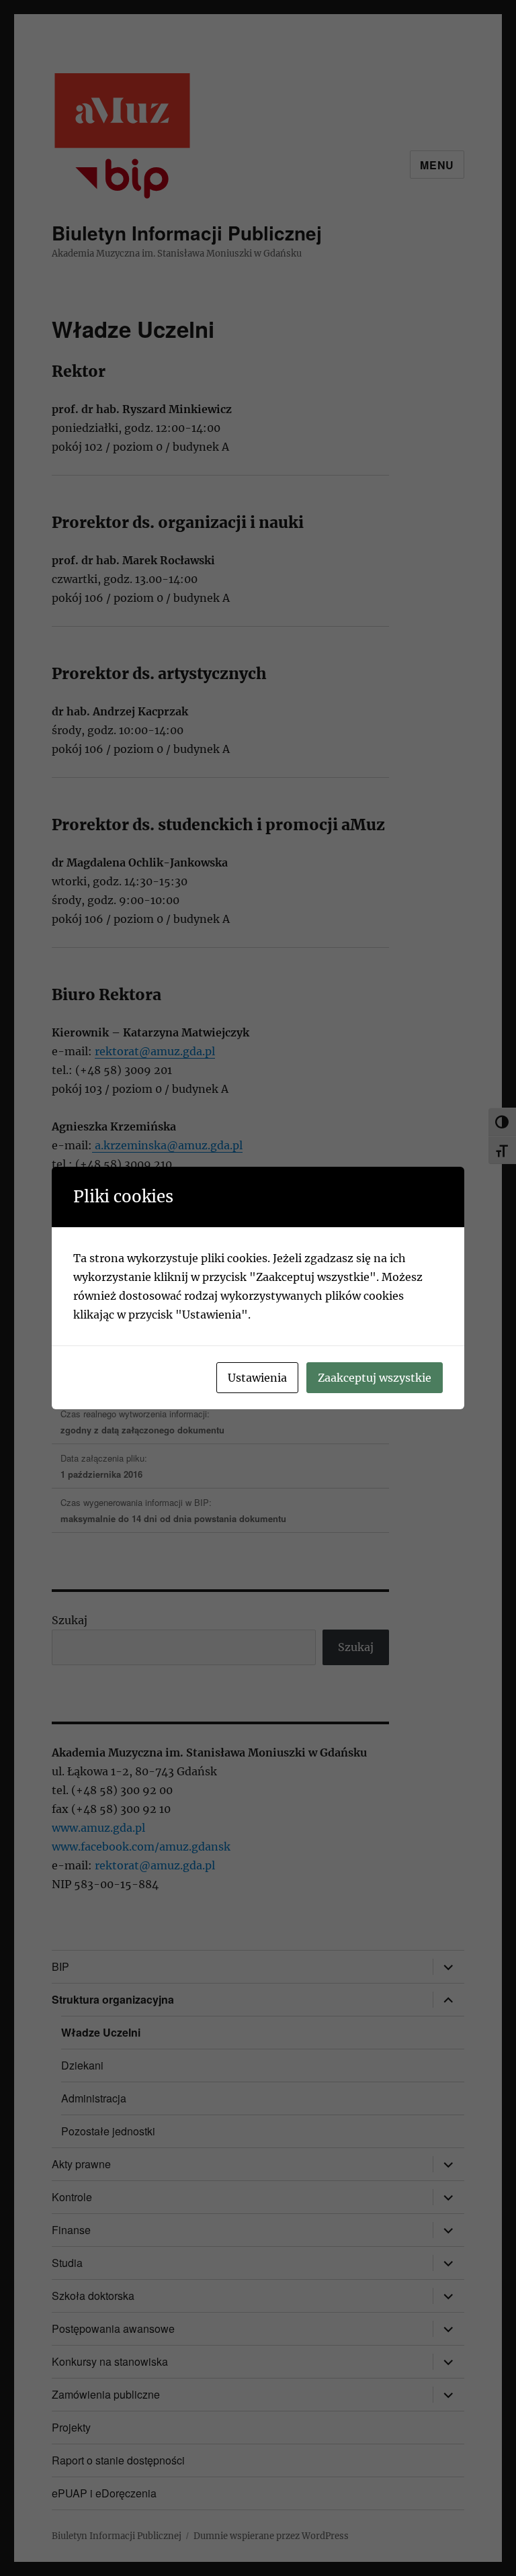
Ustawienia (257, 1378)
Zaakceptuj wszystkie (375, 1378)
